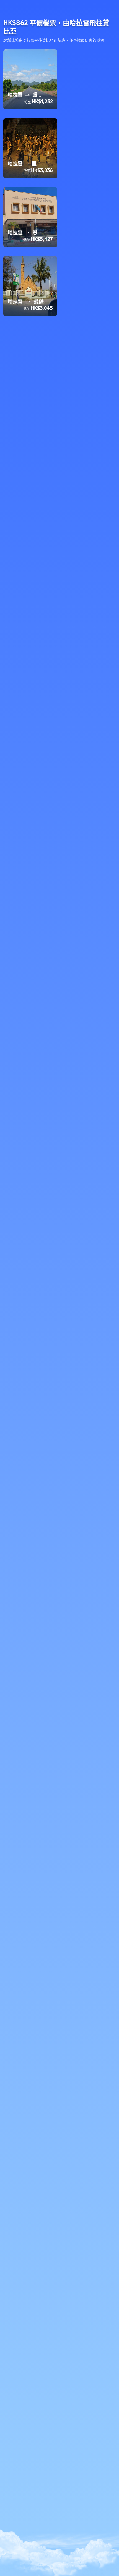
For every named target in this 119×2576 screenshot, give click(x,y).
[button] (110, 7)
